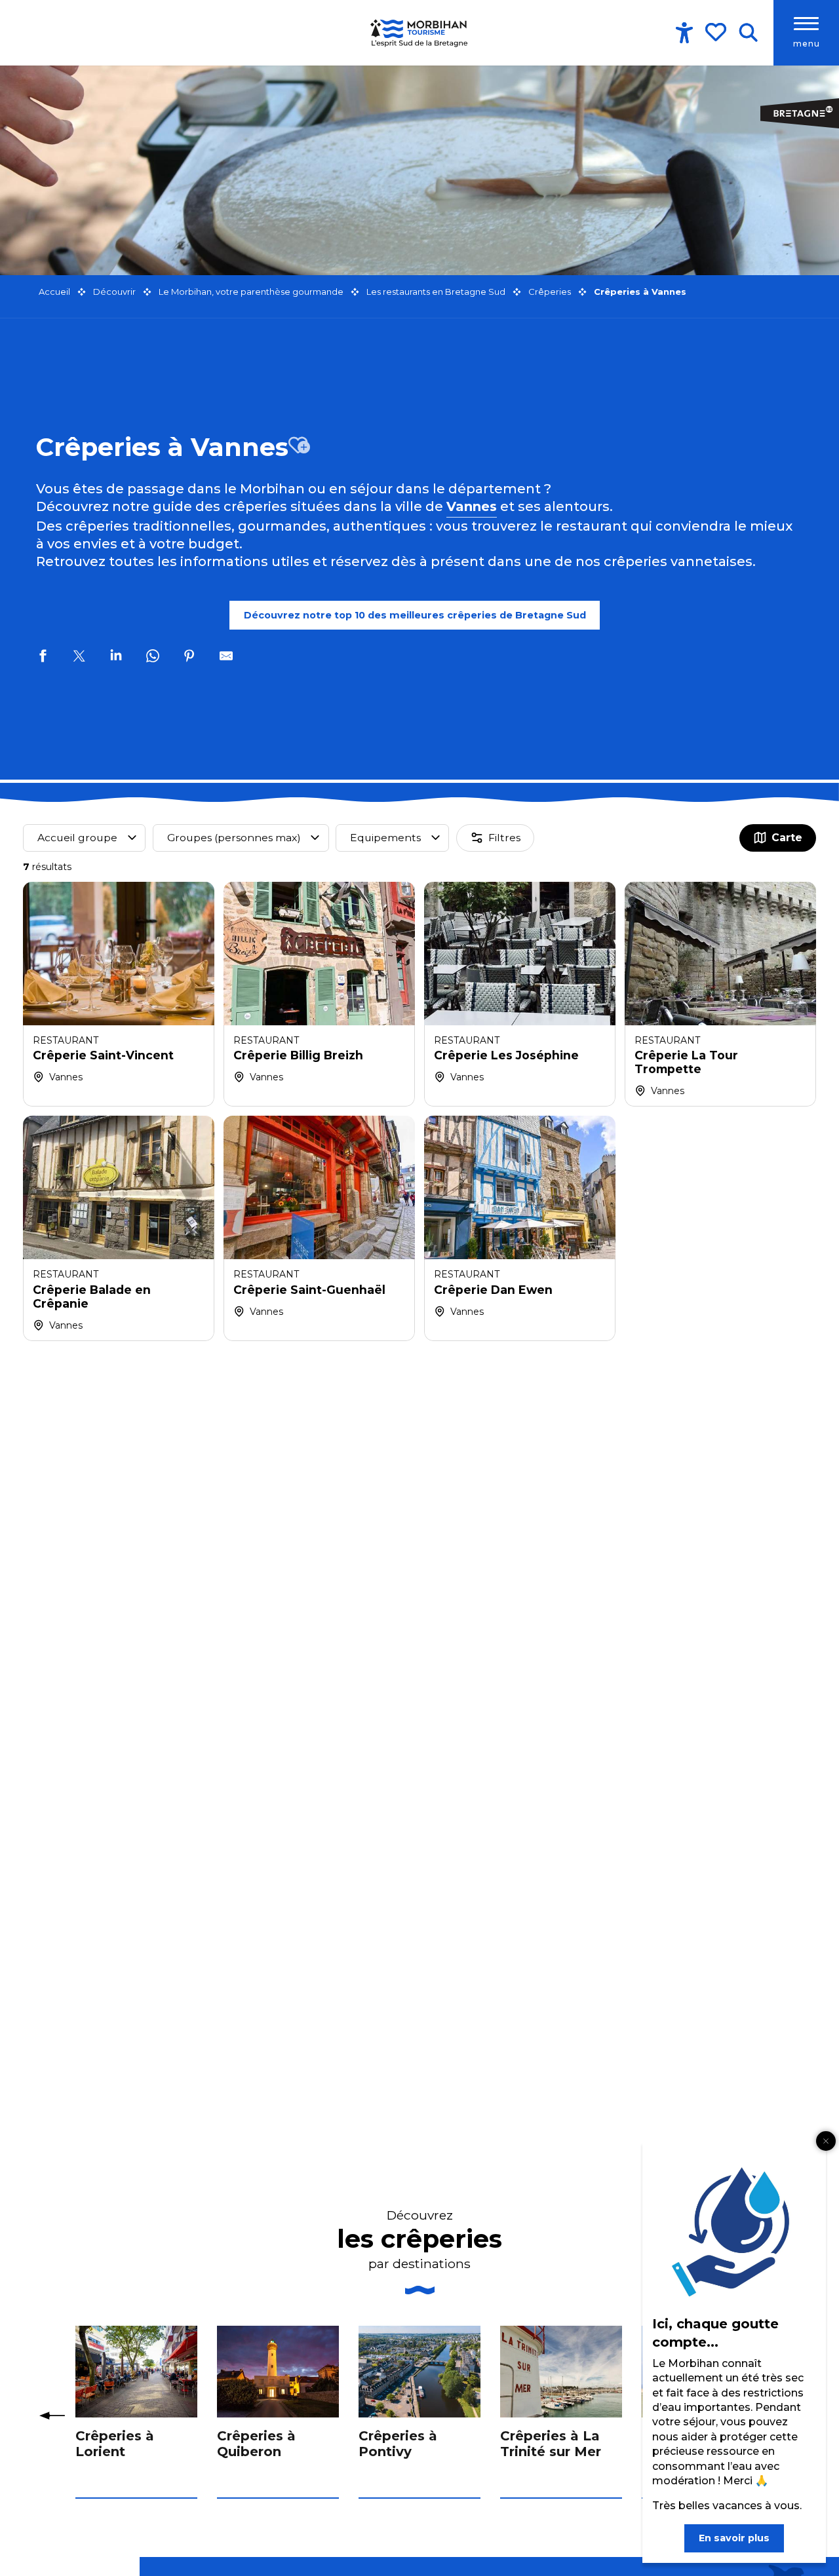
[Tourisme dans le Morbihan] (419, 33)
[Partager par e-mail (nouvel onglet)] (226, 658)
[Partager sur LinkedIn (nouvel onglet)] (116, 658)
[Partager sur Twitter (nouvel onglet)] (79, 658)
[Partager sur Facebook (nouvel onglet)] (43, 658)
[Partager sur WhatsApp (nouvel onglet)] (153, 658)
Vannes (472, 506)
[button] (748, 33)
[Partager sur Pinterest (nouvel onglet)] (189, 658)
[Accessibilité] (684, 33)
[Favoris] (717, 32)
